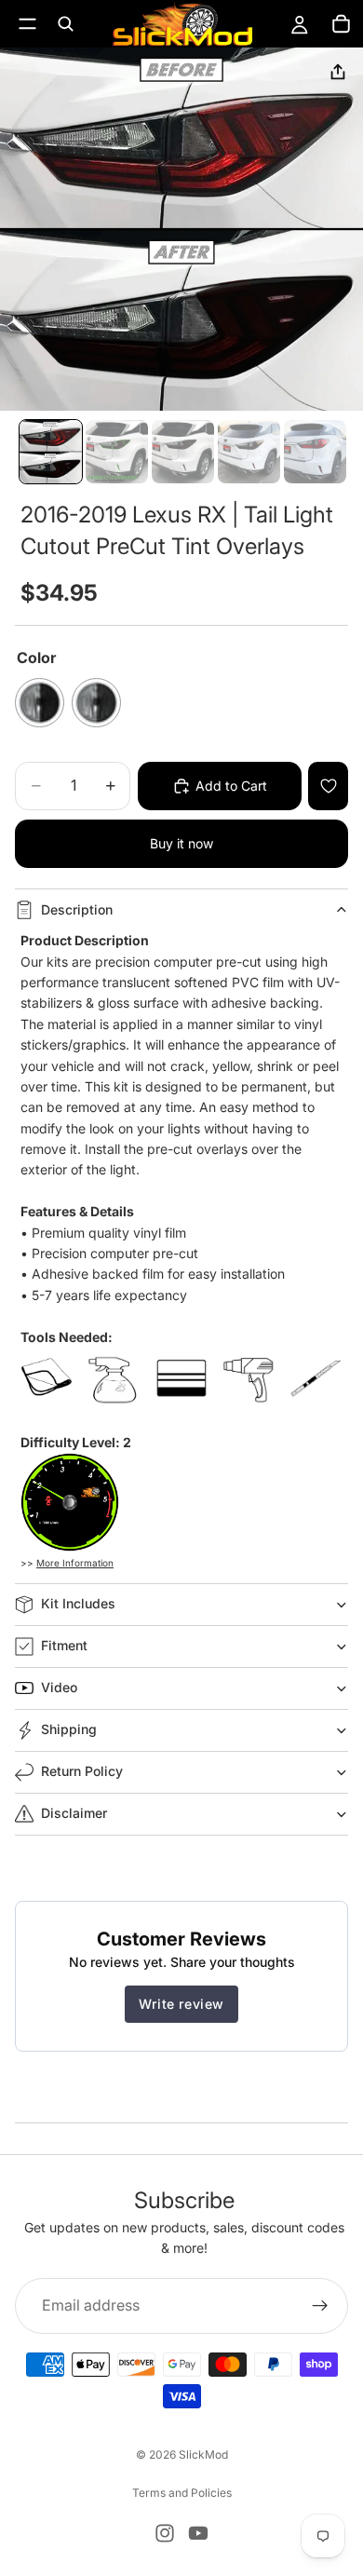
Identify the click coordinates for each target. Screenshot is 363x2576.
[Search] (65, 24)
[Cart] (341, 24)
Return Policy (82, 1771)
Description (77, 909)
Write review (181, 2004)
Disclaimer (74, 1813)
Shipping (69, 1729)
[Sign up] (320, 2305)
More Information (75, 1563)
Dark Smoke (40, 703)
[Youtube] (198, 2533)
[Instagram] (165, 2533)
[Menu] (27, 24)
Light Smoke (96, 703)
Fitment (64, 1645)
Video (59, 1687)
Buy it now (181, 843)
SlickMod (203, 2454)
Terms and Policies (182, 2493)
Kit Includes (78, 1603)
